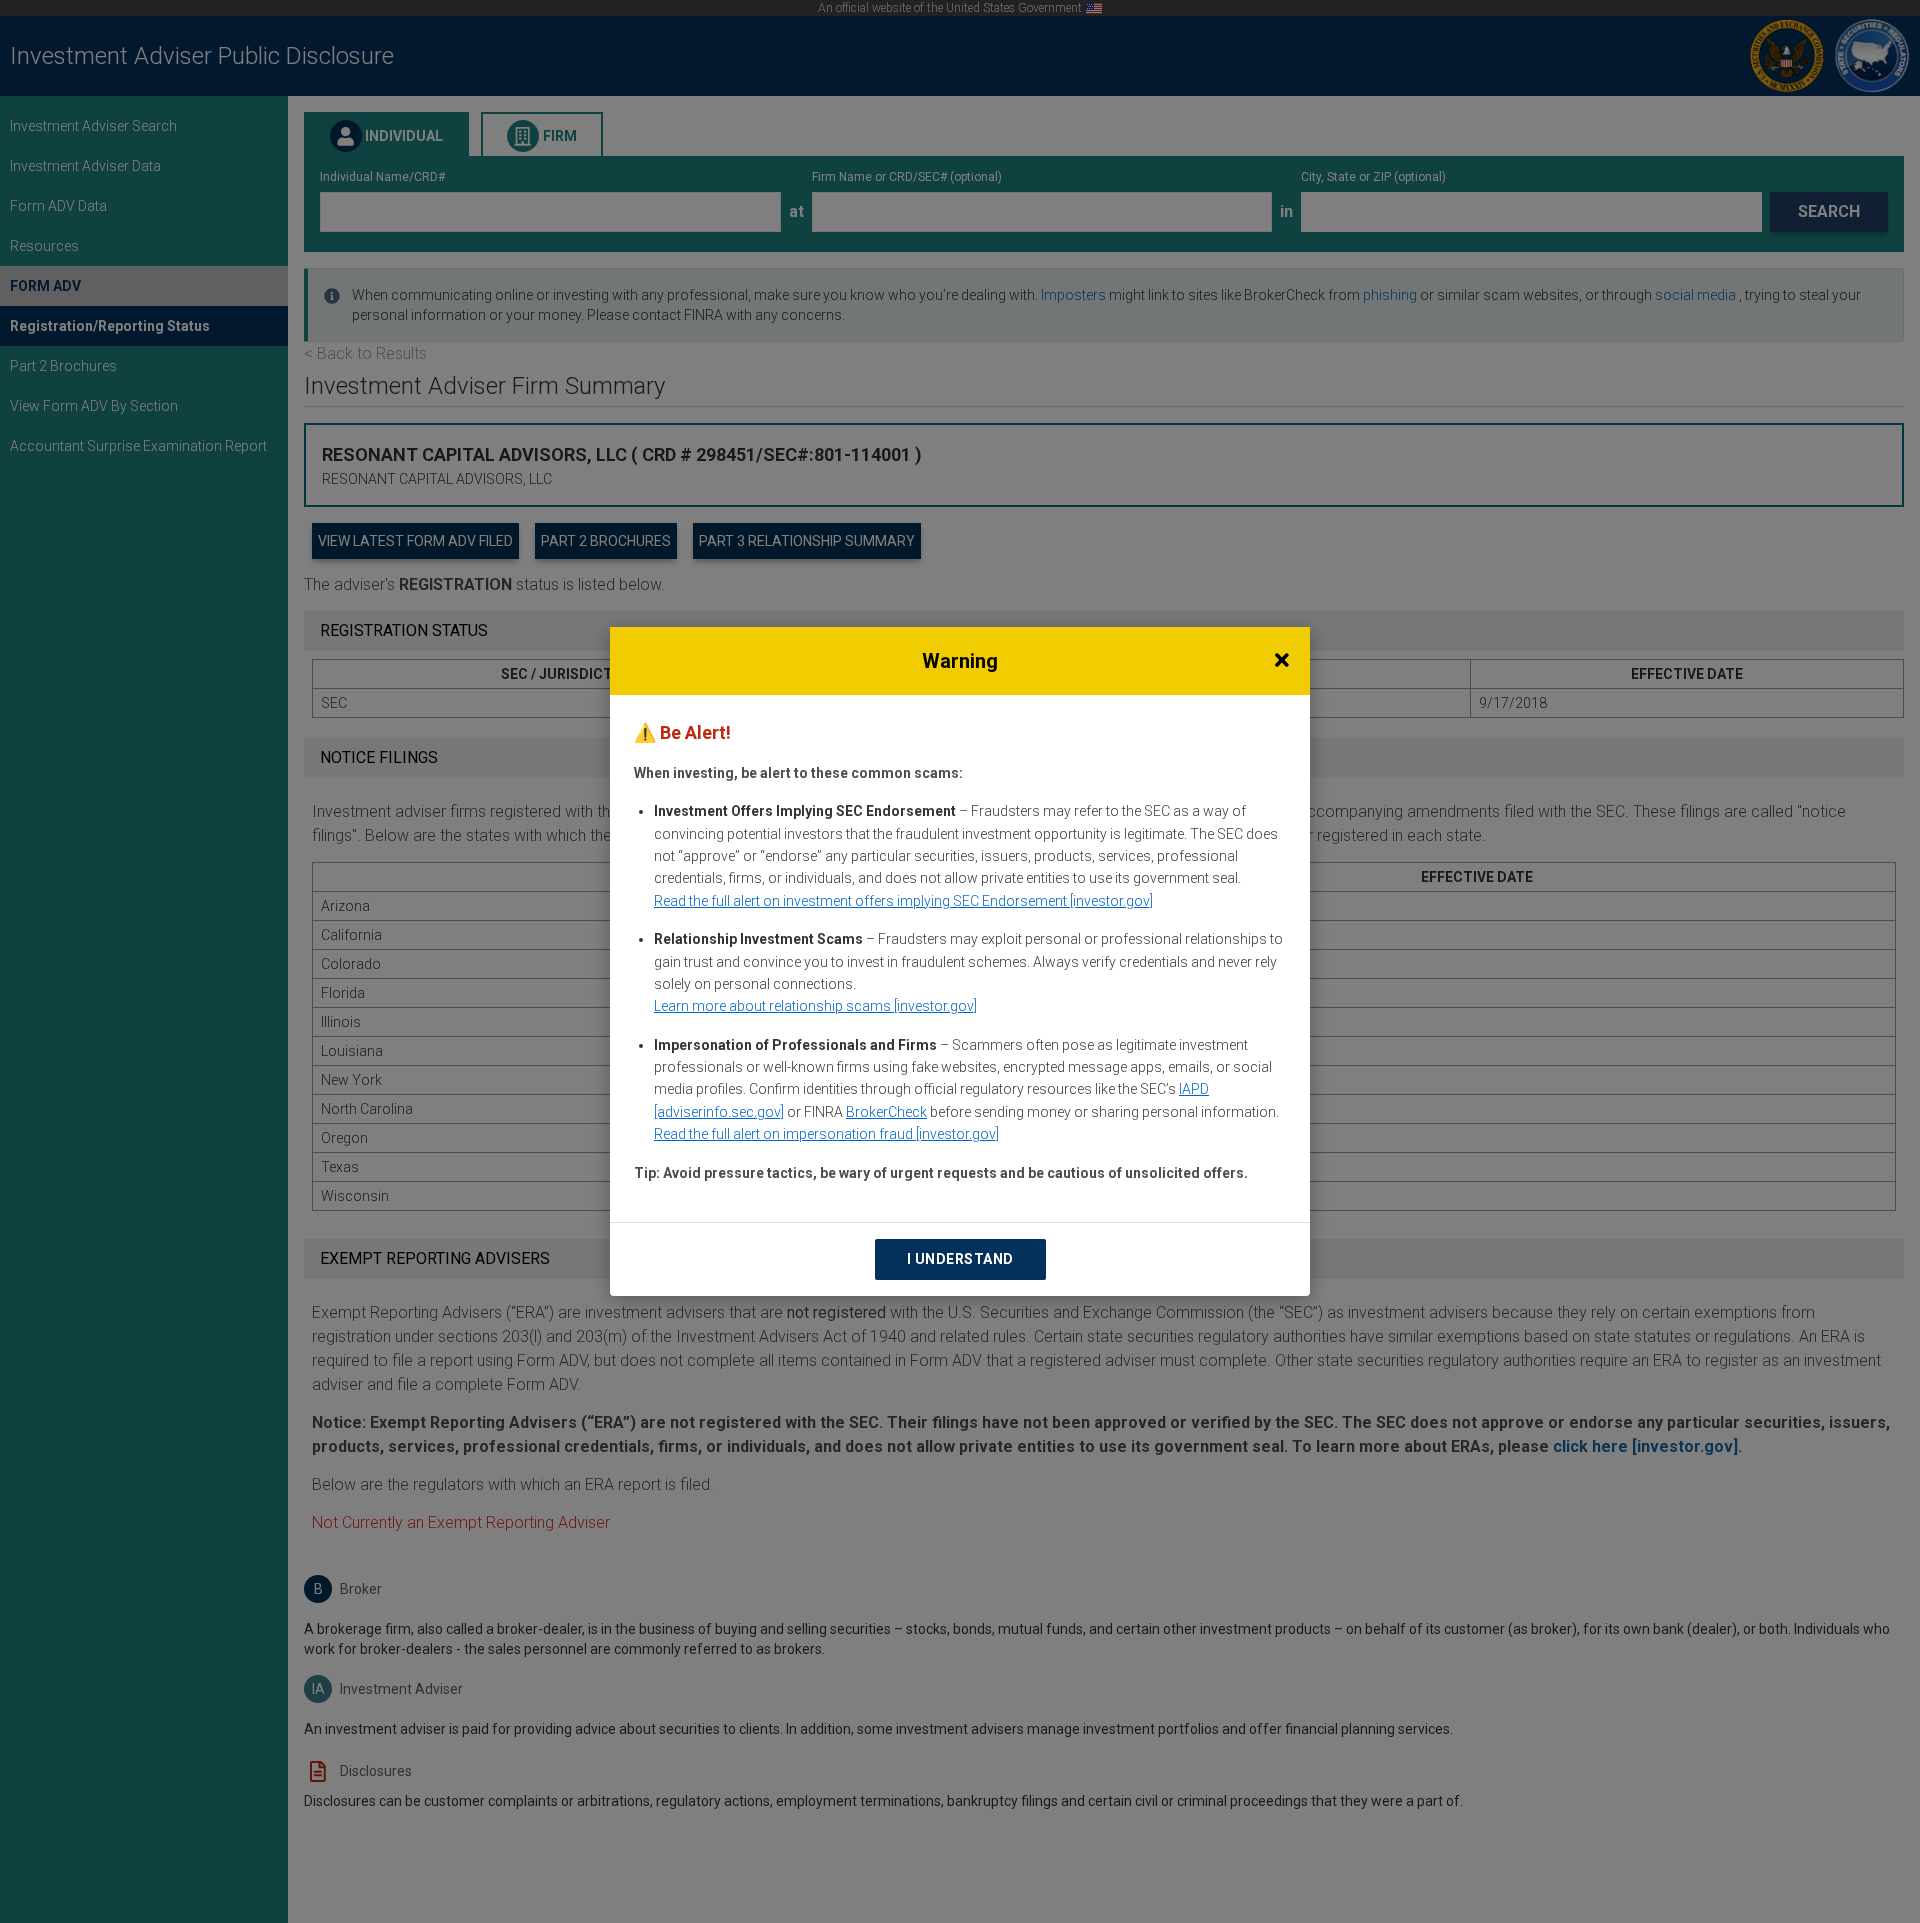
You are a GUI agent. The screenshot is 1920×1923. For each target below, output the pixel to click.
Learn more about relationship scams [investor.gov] (815, 1006)
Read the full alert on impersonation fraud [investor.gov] (826, 1134)
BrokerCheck (886, 1112)
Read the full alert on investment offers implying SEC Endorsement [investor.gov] (903, 901)
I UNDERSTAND (960, 1259)
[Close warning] (1282, 661)
